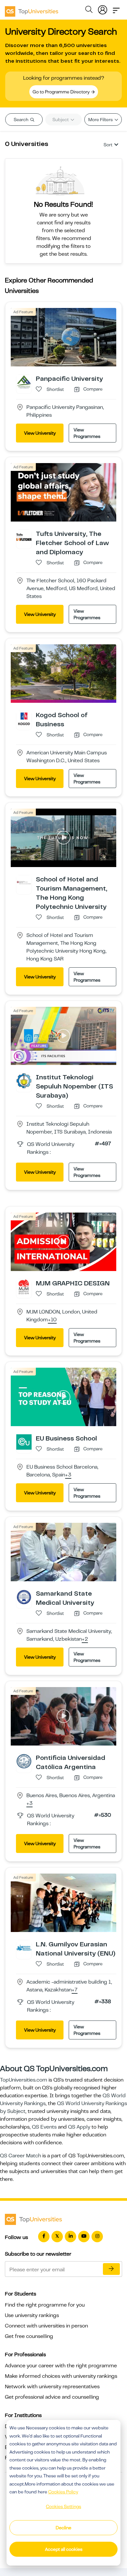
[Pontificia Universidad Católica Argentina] (24, 1761)
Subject (61, 120)
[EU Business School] (24, 1441)
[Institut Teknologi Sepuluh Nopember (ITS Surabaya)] (24, 1081)
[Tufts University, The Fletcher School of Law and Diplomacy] (24, 537)
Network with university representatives (52, 2387)
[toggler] (116, 8)
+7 (75, 1990)
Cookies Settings (63, 2506)
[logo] (32, 9)
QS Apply (79, 2127)
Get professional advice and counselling (52, 2397)
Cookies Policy (63, 2492)
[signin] (103, 8)
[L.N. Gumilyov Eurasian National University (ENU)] (24, 1947)
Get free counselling (29, 2336)
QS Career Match (21, 2156)
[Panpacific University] (24, 382)
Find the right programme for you (45, 2305)
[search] (89, 10)
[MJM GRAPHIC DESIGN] (24, 1287)
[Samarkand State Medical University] (24, 1597)
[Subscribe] (111, 2269)
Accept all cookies (64, 2549)
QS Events (44, 2127)
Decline (63, 2528)
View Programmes (87, 433)
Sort (108, 145)
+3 (68, 1475)
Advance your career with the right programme (61, 2366)
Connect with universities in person (46, 2326)
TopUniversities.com (24, 2080)
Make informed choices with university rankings (61, 2376)
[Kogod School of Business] (24, 718)
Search (21, 120)
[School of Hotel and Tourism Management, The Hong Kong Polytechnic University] (24, 882)
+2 (85, 1639)
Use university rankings (32, 2315)
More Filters (101, 120)
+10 (52, 1320)
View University (40, 433)
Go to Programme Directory (62, 92)
